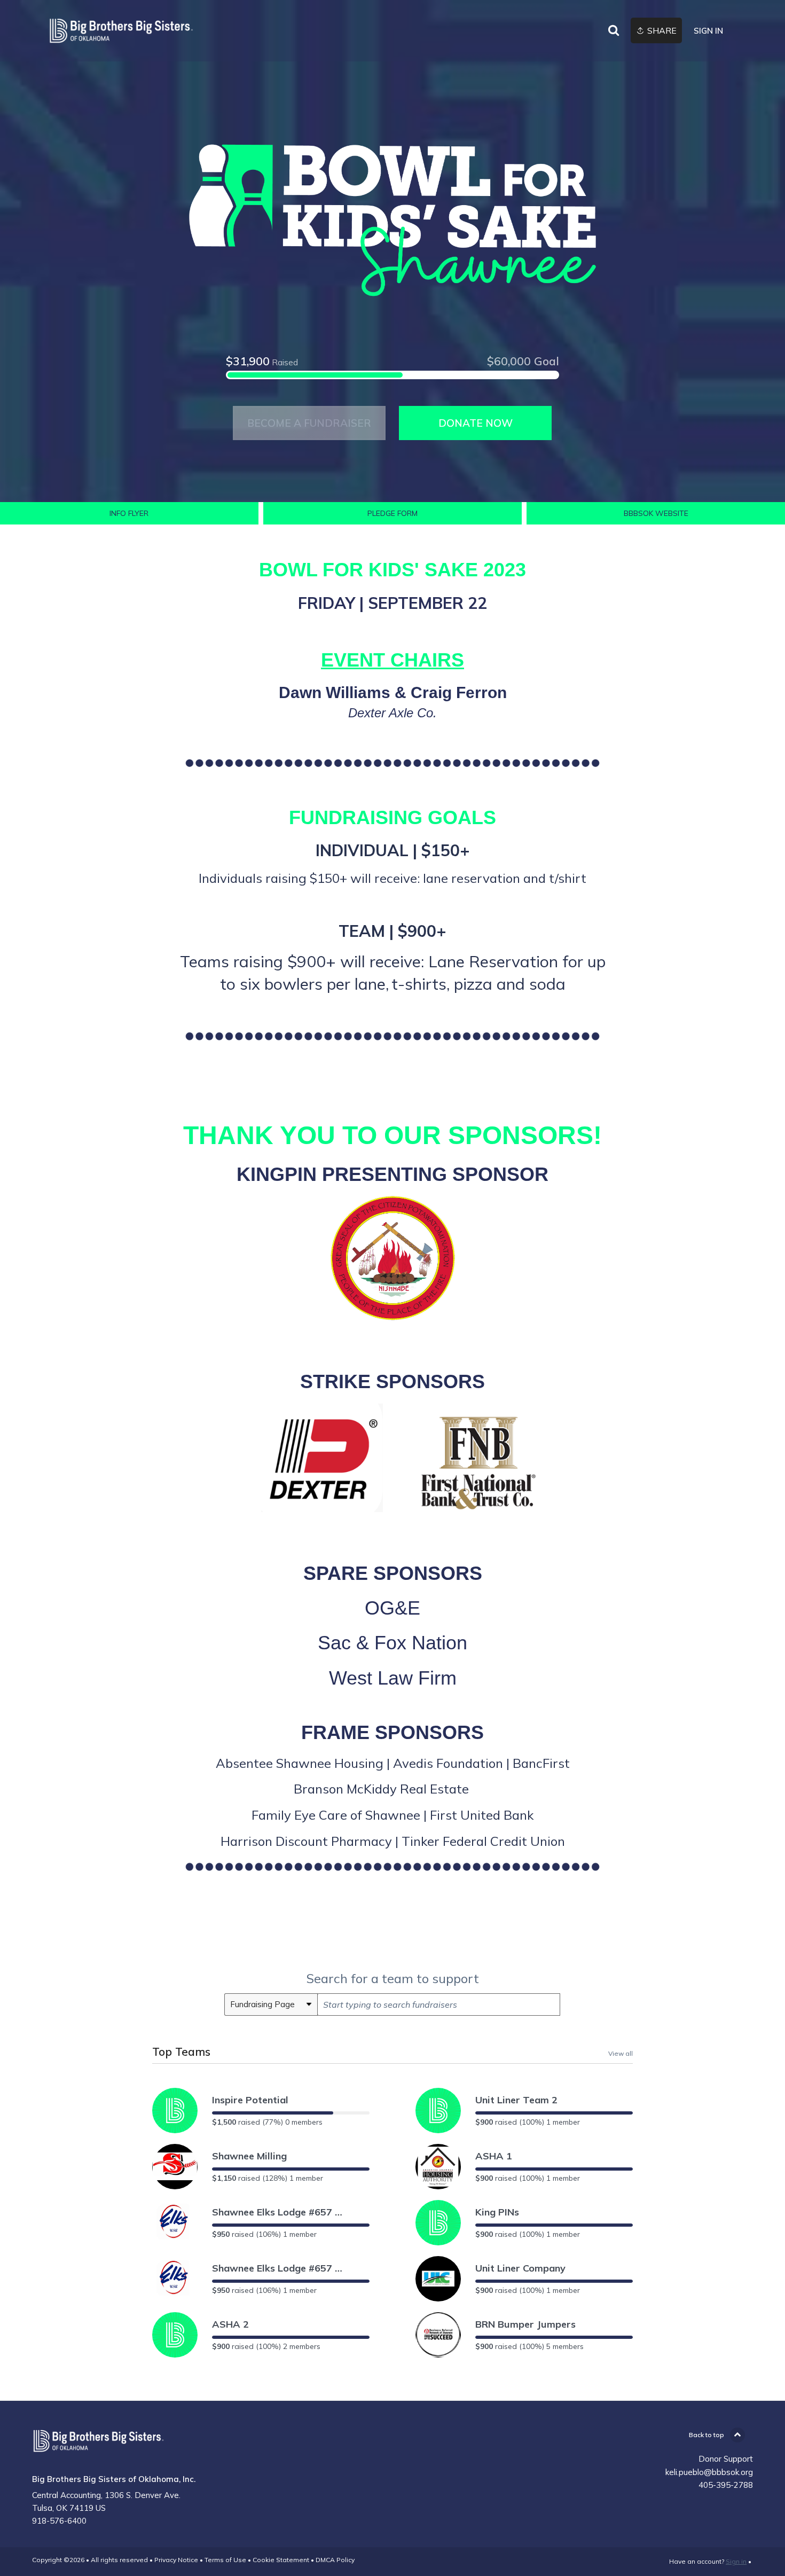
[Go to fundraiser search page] (614, 31)
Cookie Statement (281, 2560)
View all (621, 2053)
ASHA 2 (230, 2324)
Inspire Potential (250, 2100)
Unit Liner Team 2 (516, 2100)
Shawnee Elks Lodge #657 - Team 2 (279, 2212)
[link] (121, 31)
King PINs (497, 2212)
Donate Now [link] (476, 423)
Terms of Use (225, 2560)
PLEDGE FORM (392, 513)
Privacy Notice (176, 2560)
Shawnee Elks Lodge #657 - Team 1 (279, 2268)
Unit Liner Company (520, 2268)
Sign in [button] (708, 31)
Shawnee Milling (249, 2156)
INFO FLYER (129, 513)
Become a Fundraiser (309, 423)
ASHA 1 (494, 2156)
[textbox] (439, 2005)
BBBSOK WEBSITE (656, 513)
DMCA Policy (335, 2560)
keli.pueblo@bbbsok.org (709, 2472)
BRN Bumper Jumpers (525, 2324)
